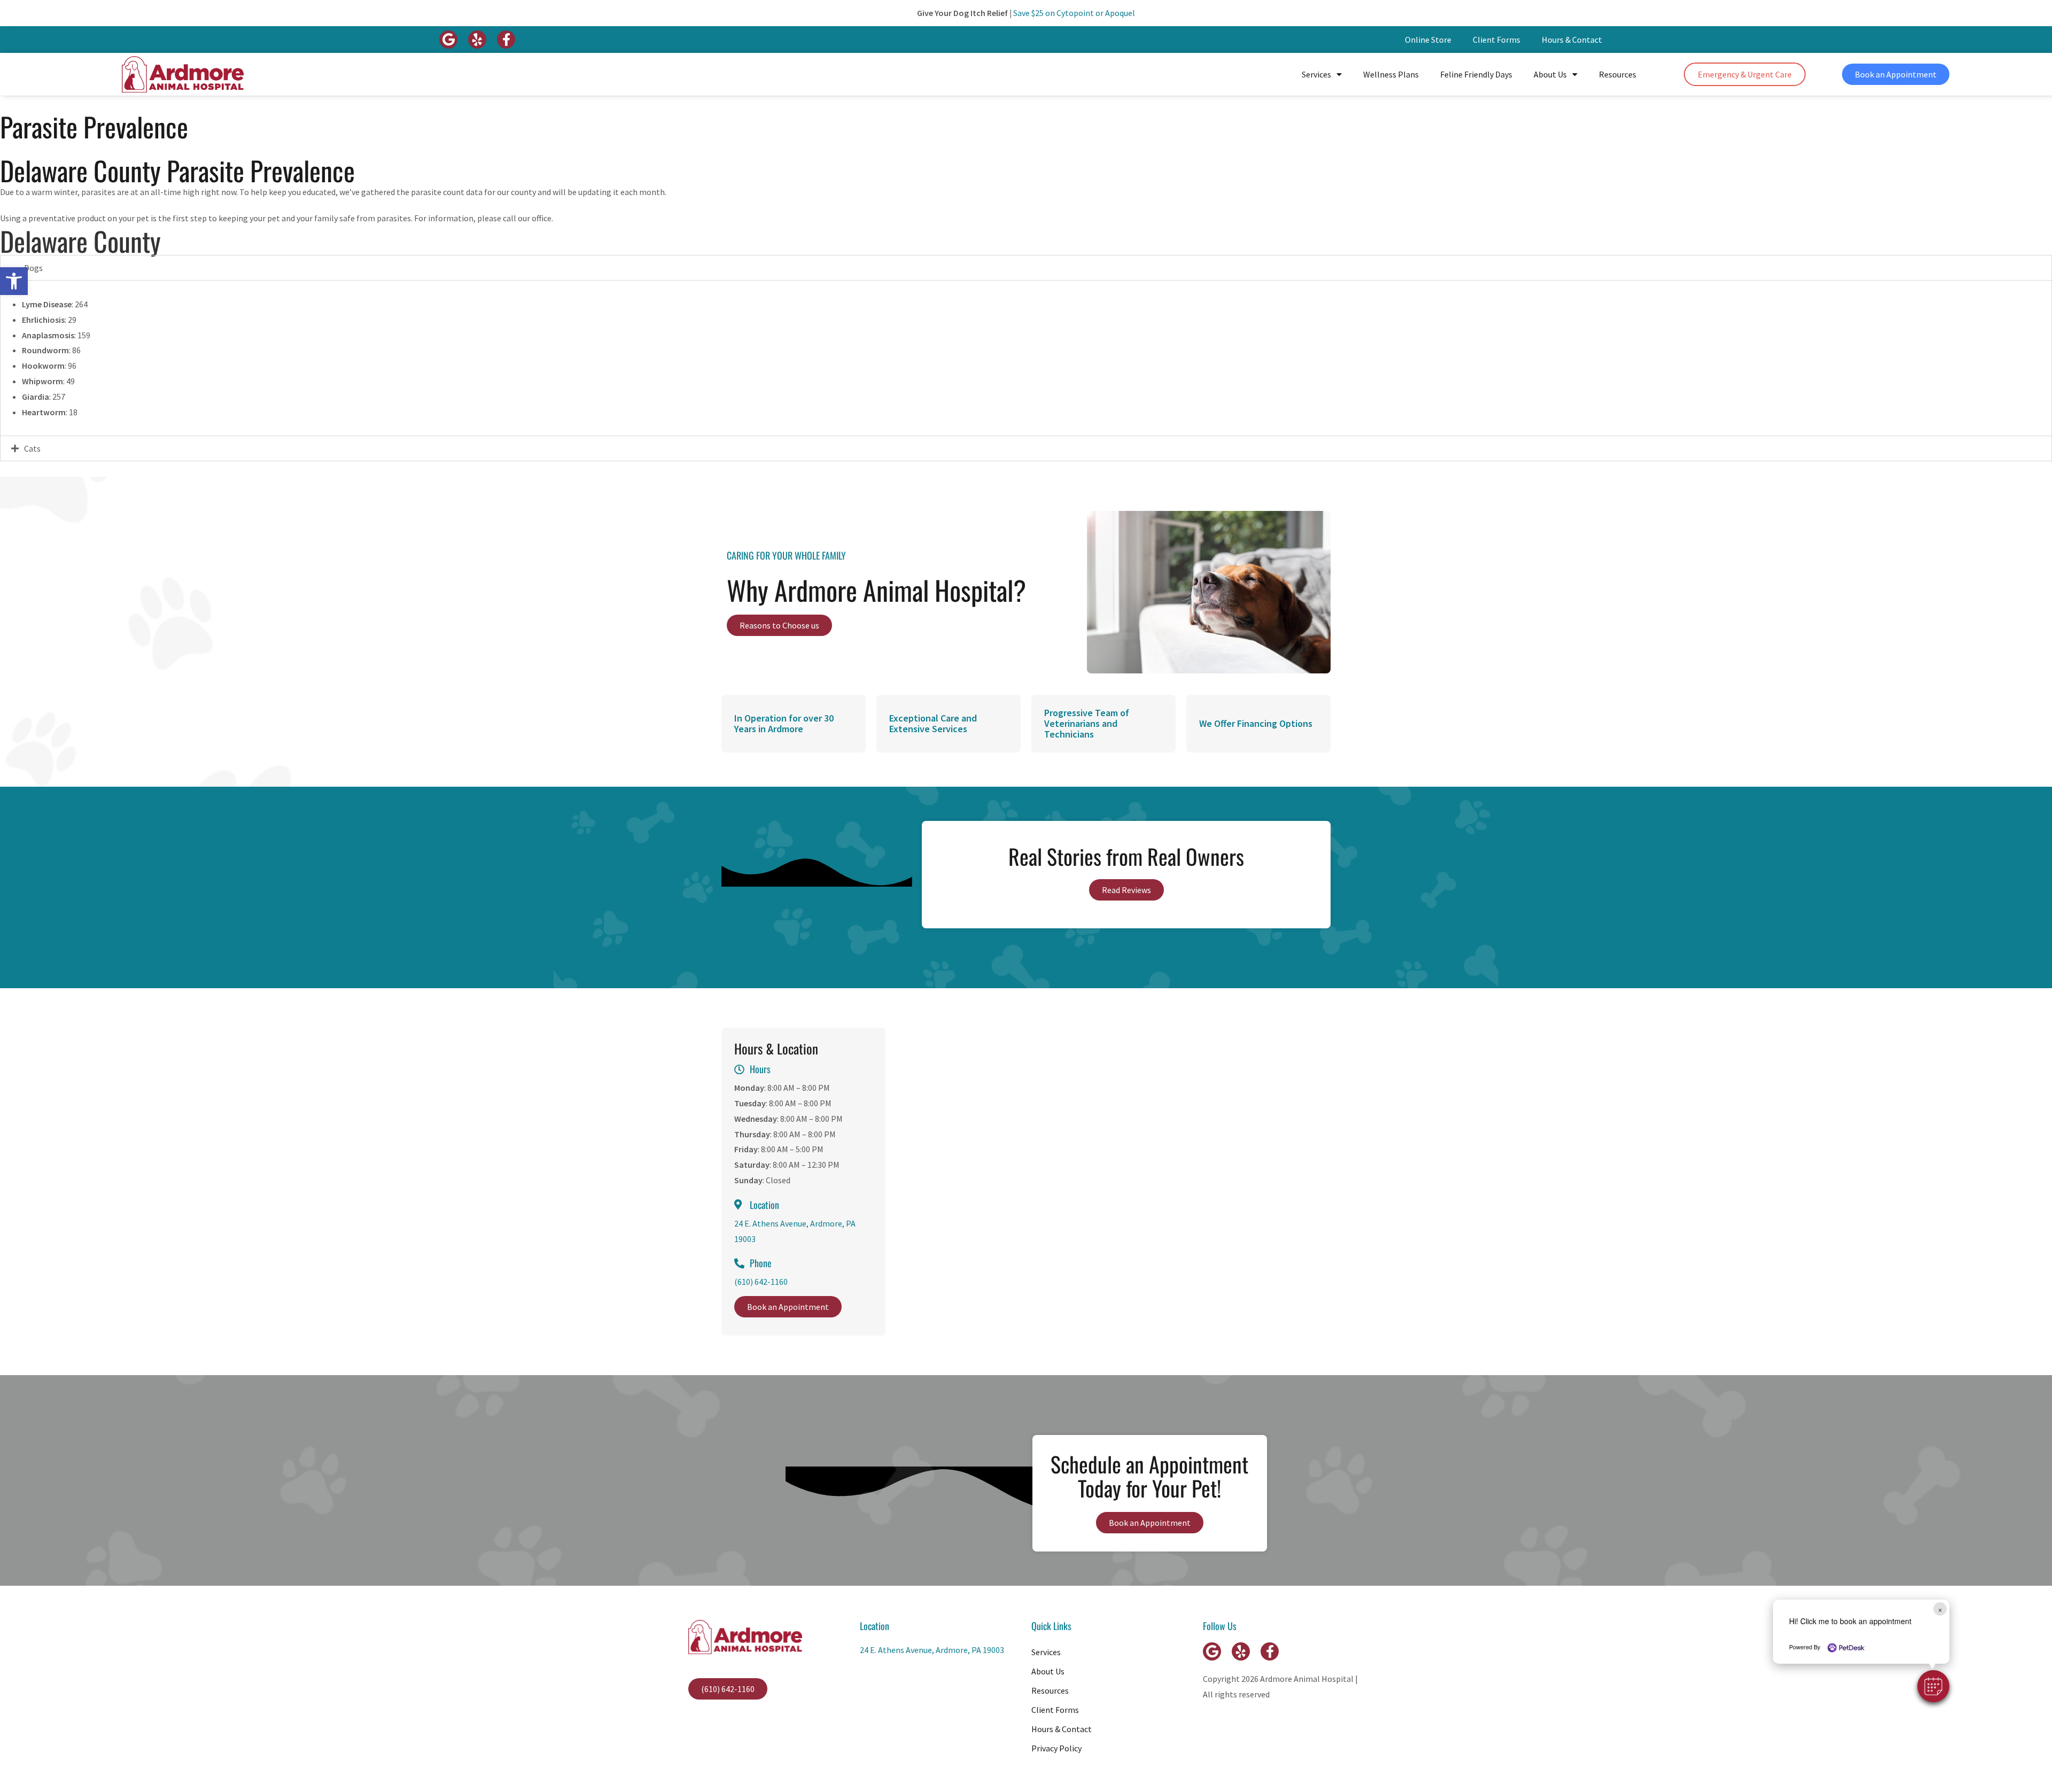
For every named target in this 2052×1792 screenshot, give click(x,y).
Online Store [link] (1428, 40)
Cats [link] (32, 448)
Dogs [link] (33, 268)
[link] (14, 281)
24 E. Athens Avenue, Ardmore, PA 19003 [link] (932, 1650)
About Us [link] (1550, 74)
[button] (1933, 1686)
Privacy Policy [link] (1056, 1748)
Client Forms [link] (1497, 40)
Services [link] (1316, 74)
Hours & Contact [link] (1572, 40)
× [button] (1940, 1609)
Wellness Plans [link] (1391, 74)
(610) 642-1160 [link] (761, 1282)
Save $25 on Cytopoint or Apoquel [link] (1074, 13)
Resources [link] (1618, 74)
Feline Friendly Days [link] (1476, 74)
